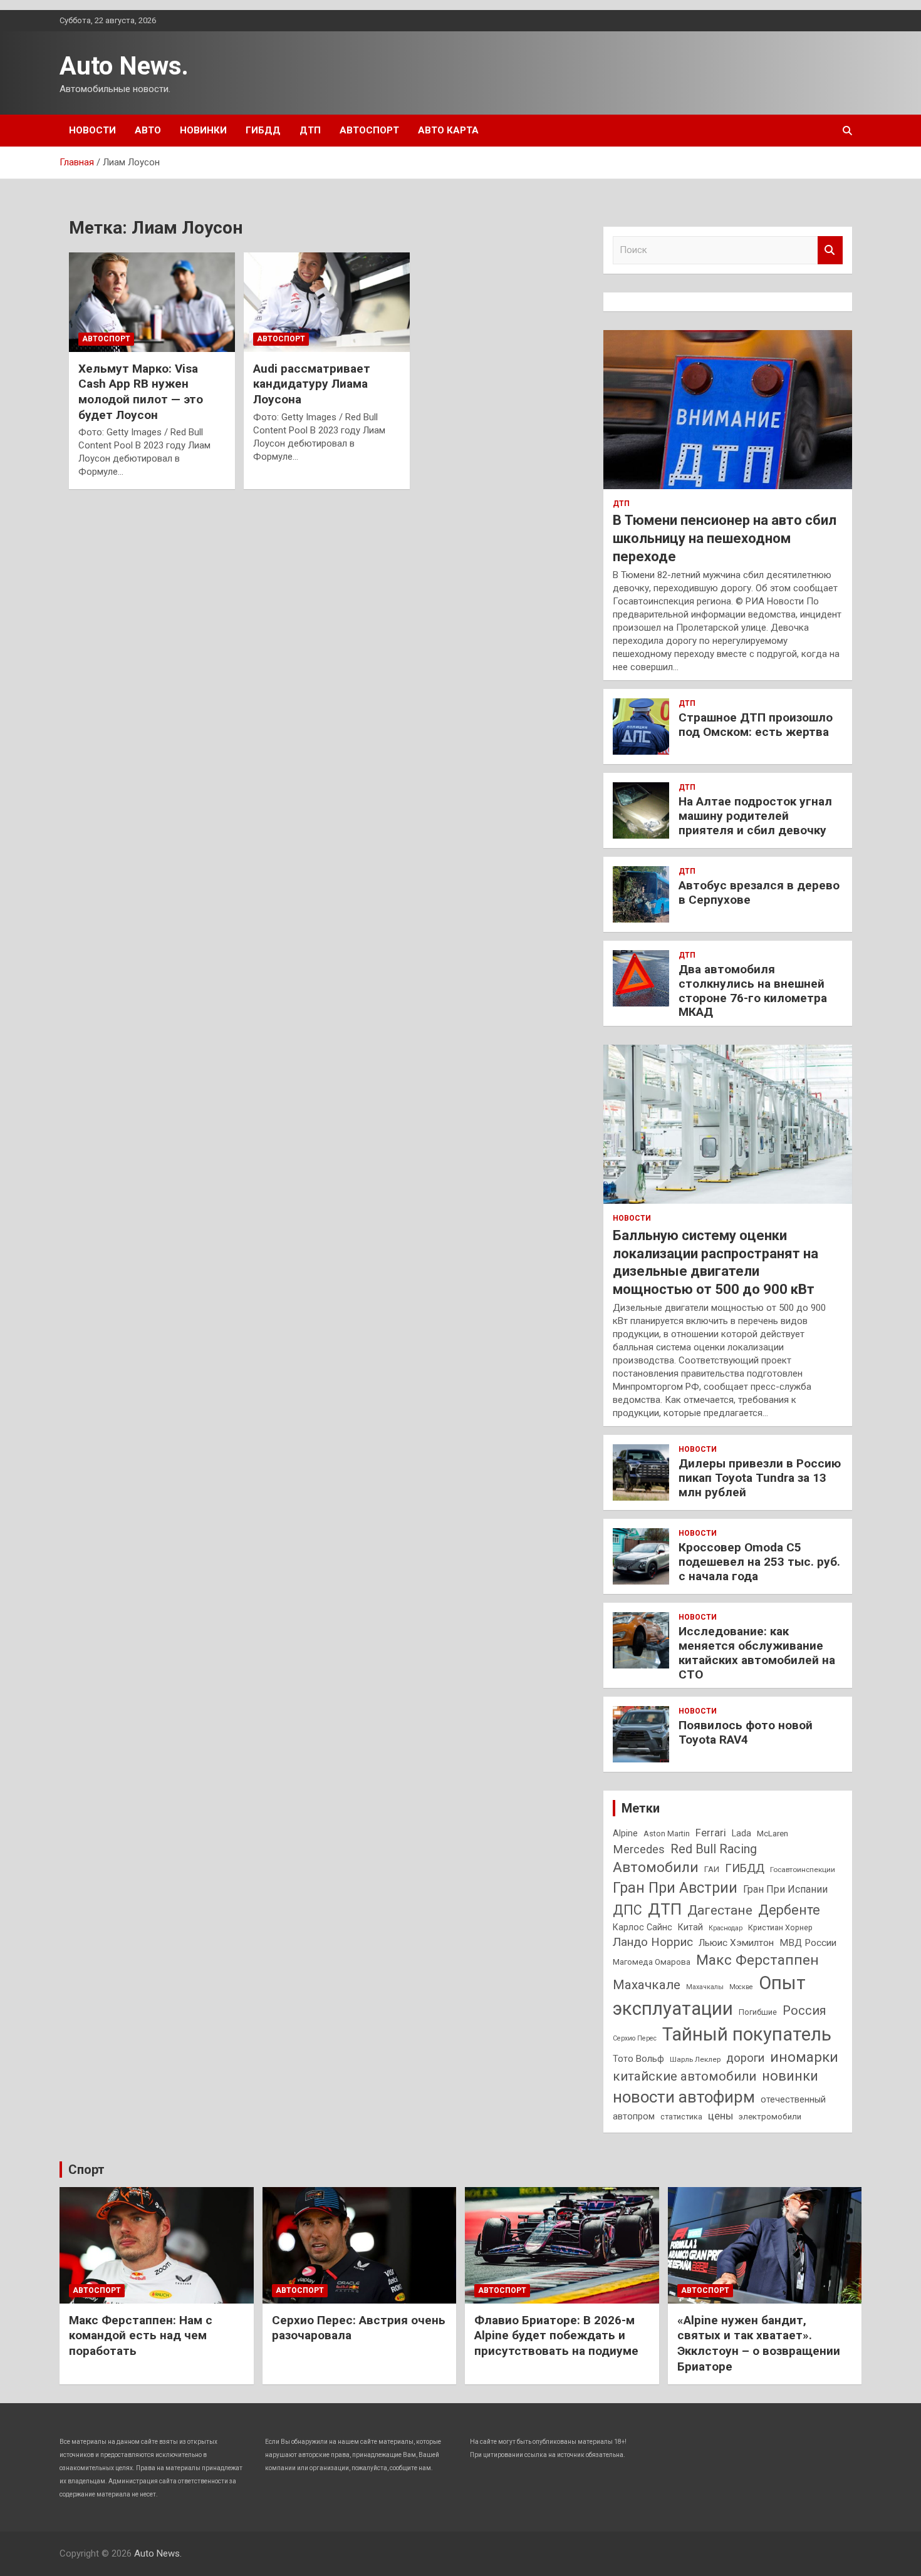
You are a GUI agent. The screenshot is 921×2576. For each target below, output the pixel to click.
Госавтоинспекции (803, 1870)
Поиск (830, 250)
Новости (92, 130)
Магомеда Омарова (652, 1962)
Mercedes (639, 1849)
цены (721, 2116)
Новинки (203, 130)
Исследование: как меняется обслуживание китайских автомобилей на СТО (757, 1653)
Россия (804, 2011)
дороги (745, 2058)
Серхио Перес (635, 2038)
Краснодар (726, 1928)
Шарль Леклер (695, 2059)
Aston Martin (667, 1834)
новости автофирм (684, 2097)
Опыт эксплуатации (709, 1996)
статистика (681, 2117)
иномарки (804, 2057)
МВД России (808, 1943)
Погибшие (758, 2012)
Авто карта (448, 130)
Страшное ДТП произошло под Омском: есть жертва (756, 725)
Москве (741, 1987)
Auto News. (124, 66)
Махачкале (647, 1985)
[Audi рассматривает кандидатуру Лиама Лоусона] (327, 302)
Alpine (625, 1833)
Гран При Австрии (675, 1888)
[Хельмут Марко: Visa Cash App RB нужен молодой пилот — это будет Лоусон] (152, 302)
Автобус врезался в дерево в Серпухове (759, 892)
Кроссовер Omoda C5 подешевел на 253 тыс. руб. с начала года (759, 1562)
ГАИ (712, 1869)
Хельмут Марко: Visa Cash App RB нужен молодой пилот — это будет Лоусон (141, 392)
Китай (690, 1927)
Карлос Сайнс (643, 1927)
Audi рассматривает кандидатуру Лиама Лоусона (312, 384)
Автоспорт (369, 130)
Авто (148, 130)
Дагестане (720, 1910)
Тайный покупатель (747, 2034)
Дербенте (789, 1910)
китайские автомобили (684, 2076)
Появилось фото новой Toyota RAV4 (746, 1732)
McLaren (773, 1834)
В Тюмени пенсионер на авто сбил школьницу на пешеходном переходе (725, 538)
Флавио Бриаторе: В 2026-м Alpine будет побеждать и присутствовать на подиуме (556, 2335)
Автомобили (656, 1867)
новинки (790, 2076)
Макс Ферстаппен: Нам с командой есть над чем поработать (141, 2335)
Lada (741, 1833)
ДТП (310, 130)
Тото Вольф (638, 2059)
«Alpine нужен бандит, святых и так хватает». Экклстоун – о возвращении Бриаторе (759, 2343)
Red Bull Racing (714, 1849)
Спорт (86, 2170)
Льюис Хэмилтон (736, 1943)
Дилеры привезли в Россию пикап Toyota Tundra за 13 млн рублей (760, 1478)
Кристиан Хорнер (780, 1927)
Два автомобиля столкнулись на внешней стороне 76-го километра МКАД (753, 991)
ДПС (627, 1910)
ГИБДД (263, 130)
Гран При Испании (785, 1889)
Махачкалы (705, 1987)
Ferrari (711, 1833)
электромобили (770, 2117)
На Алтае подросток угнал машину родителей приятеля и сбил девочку (755, 816)
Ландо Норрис (653, 1942)
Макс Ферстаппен (757, 1960)
